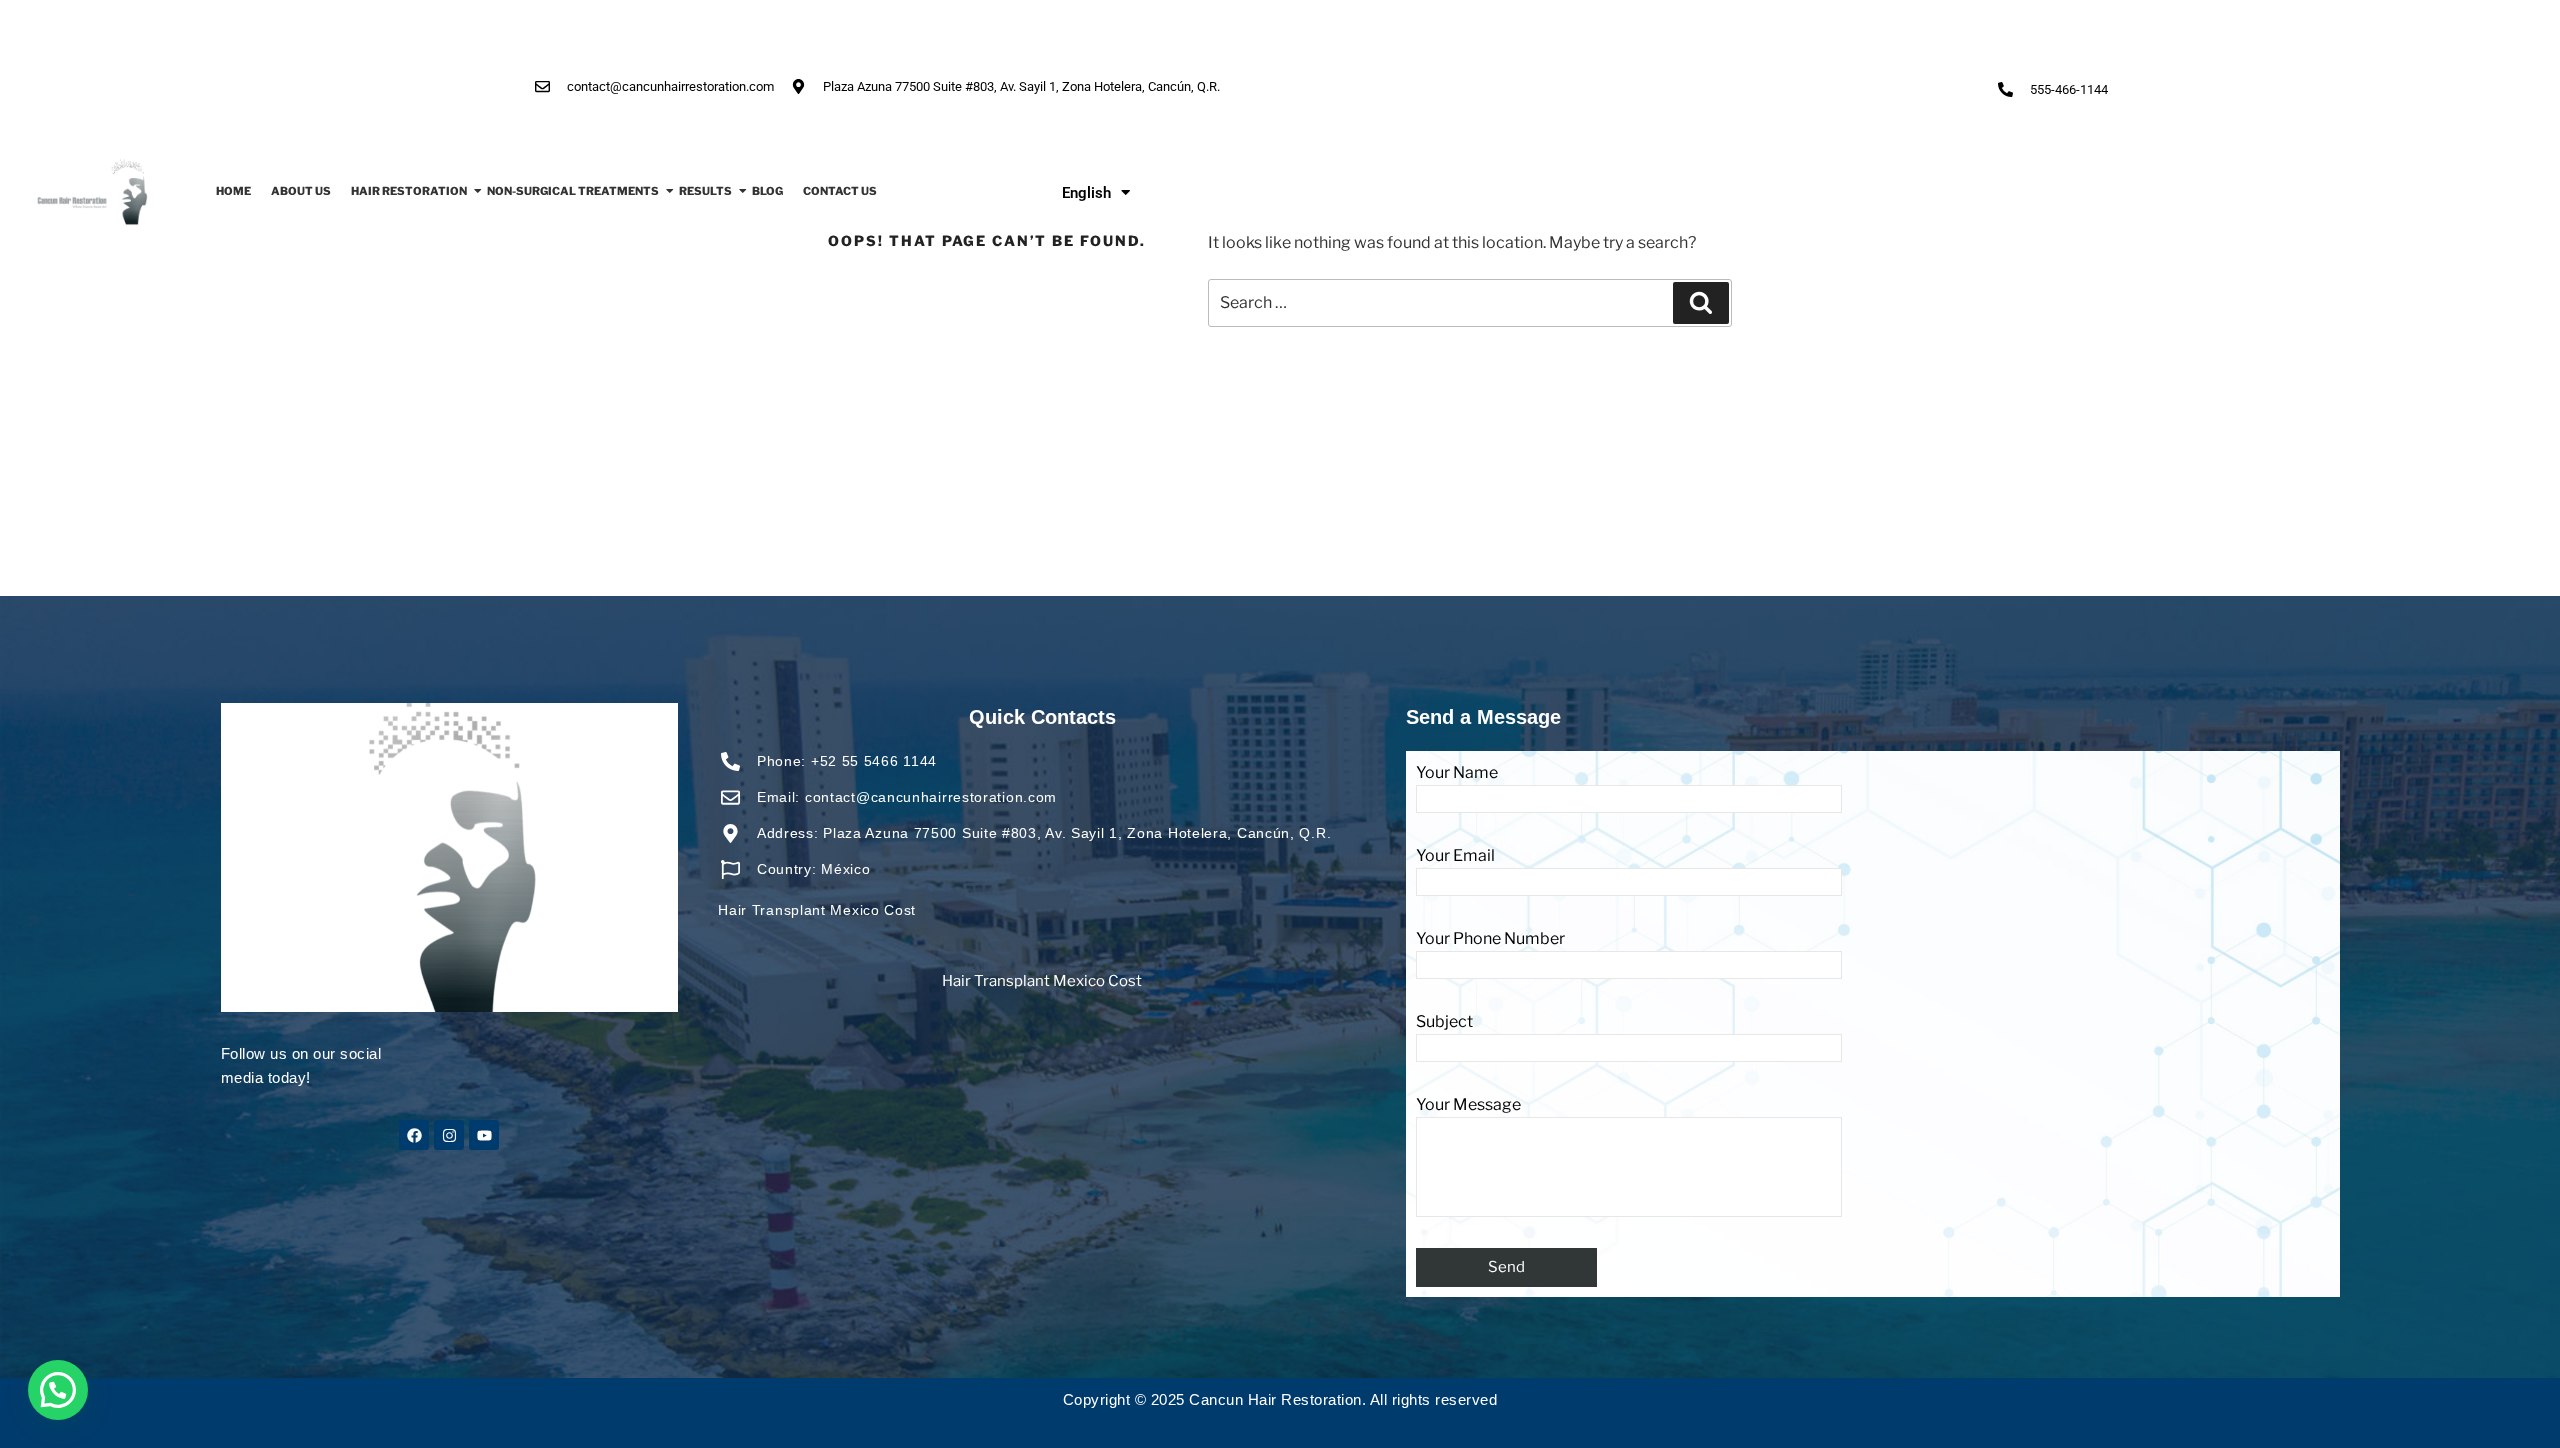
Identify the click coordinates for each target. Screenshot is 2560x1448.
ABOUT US (301, 191)
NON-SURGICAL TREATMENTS (573, 191)
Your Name (1457, 772)
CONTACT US (840, 191)
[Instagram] (449, 1135)
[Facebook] (414, 1135)
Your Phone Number (1490, 938)
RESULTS (705, 191)
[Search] (1701, 303)
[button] (58, 1390)
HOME (233, 191)
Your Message (1468, 1104)
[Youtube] (484, 1135)
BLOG (767, 191)
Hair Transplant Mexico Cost (1042, 981)
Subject (1444, 1021)
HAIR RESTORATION (409, 191)
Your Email (1455, 855)
